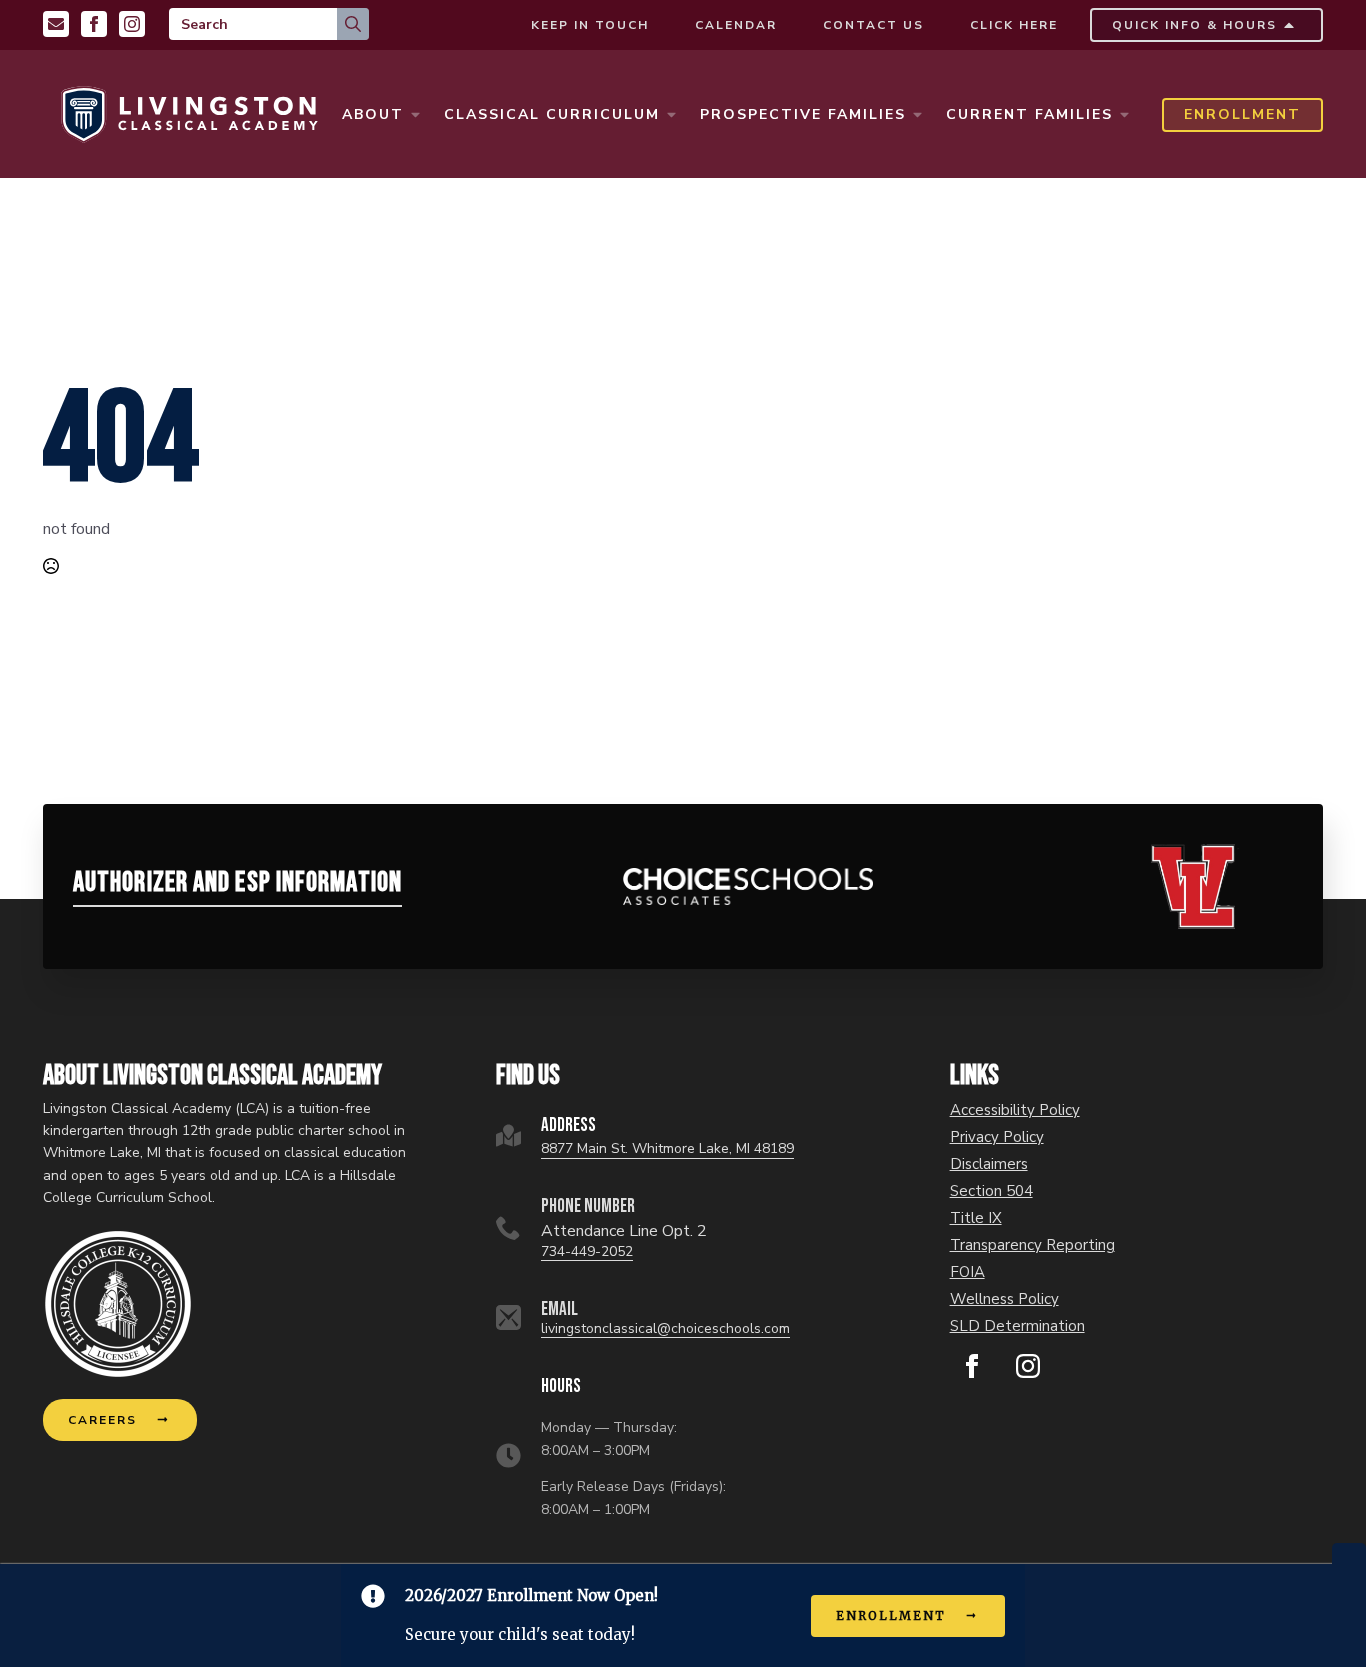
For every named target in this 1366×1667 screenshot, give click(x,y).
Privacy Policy (997, 1137)
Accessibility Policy (1015, 1110)
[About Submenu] (415, 115)
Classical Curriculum (552, 114)
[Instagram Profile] (132, 24)
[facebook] (972, 1366)
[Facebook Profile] (94, 24)
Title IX (976, 1218)
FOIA (967, 1272)
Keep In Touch (590, 25)
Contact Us (873, 25)
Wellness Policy (1004, 1299)
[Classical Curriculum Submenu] (671, 115)
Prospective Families (803, 114)
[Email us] (56, 24)
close (1349, 1553)
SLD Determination (1017, 1326)
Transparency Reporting (1032, 1245)
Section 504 (991, 1191)
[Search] (353, 24)
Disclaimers (989, 1164)
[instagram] (1028, 1366)
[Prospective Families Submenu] (917, 115)
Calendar (736, 25)
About (373, 114)
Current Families (1029, 114)
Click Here (1014, 25)
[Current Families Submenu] (1124, 115)
